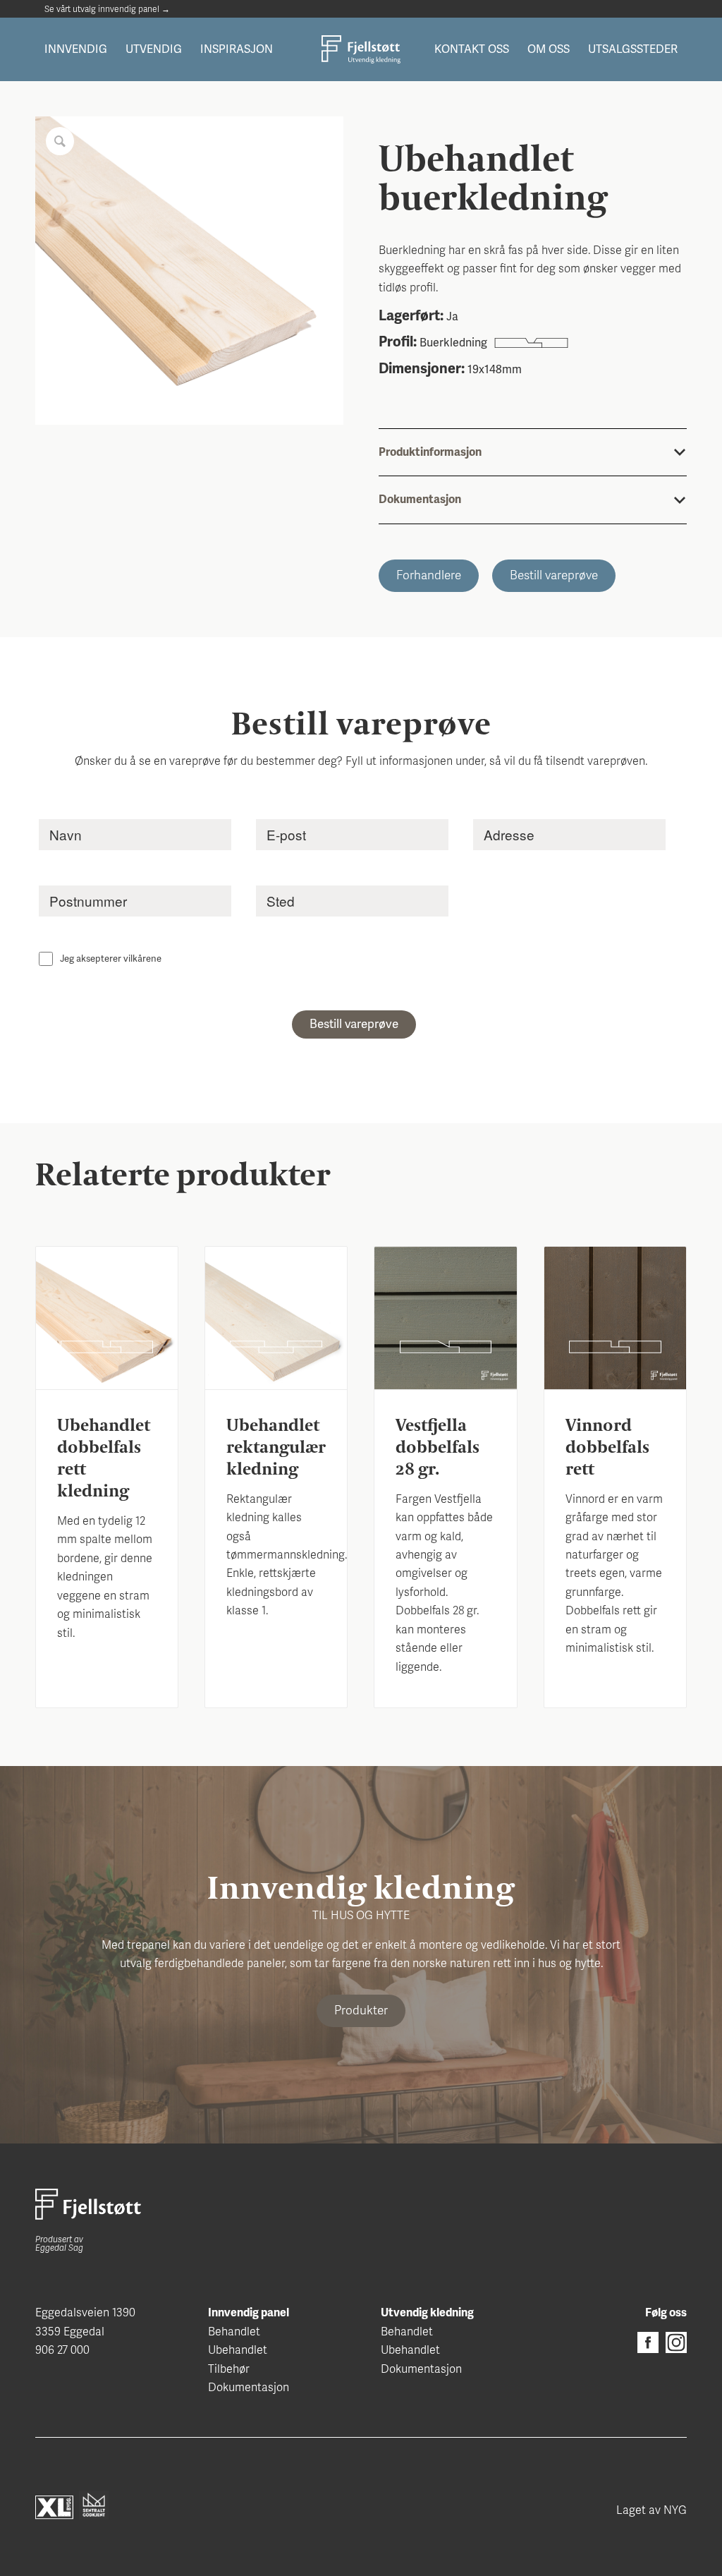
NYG (675, 2510)
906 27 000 (62, 2350)
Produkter (361, 2010)
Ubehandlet (238, 2350)
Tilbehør (229, 2369)
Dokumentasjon (249, 2388)
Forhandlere (429, 575)
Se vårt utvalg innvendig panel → (107, 9)
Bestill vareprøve (554, 575)
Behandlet (234, 2332)
